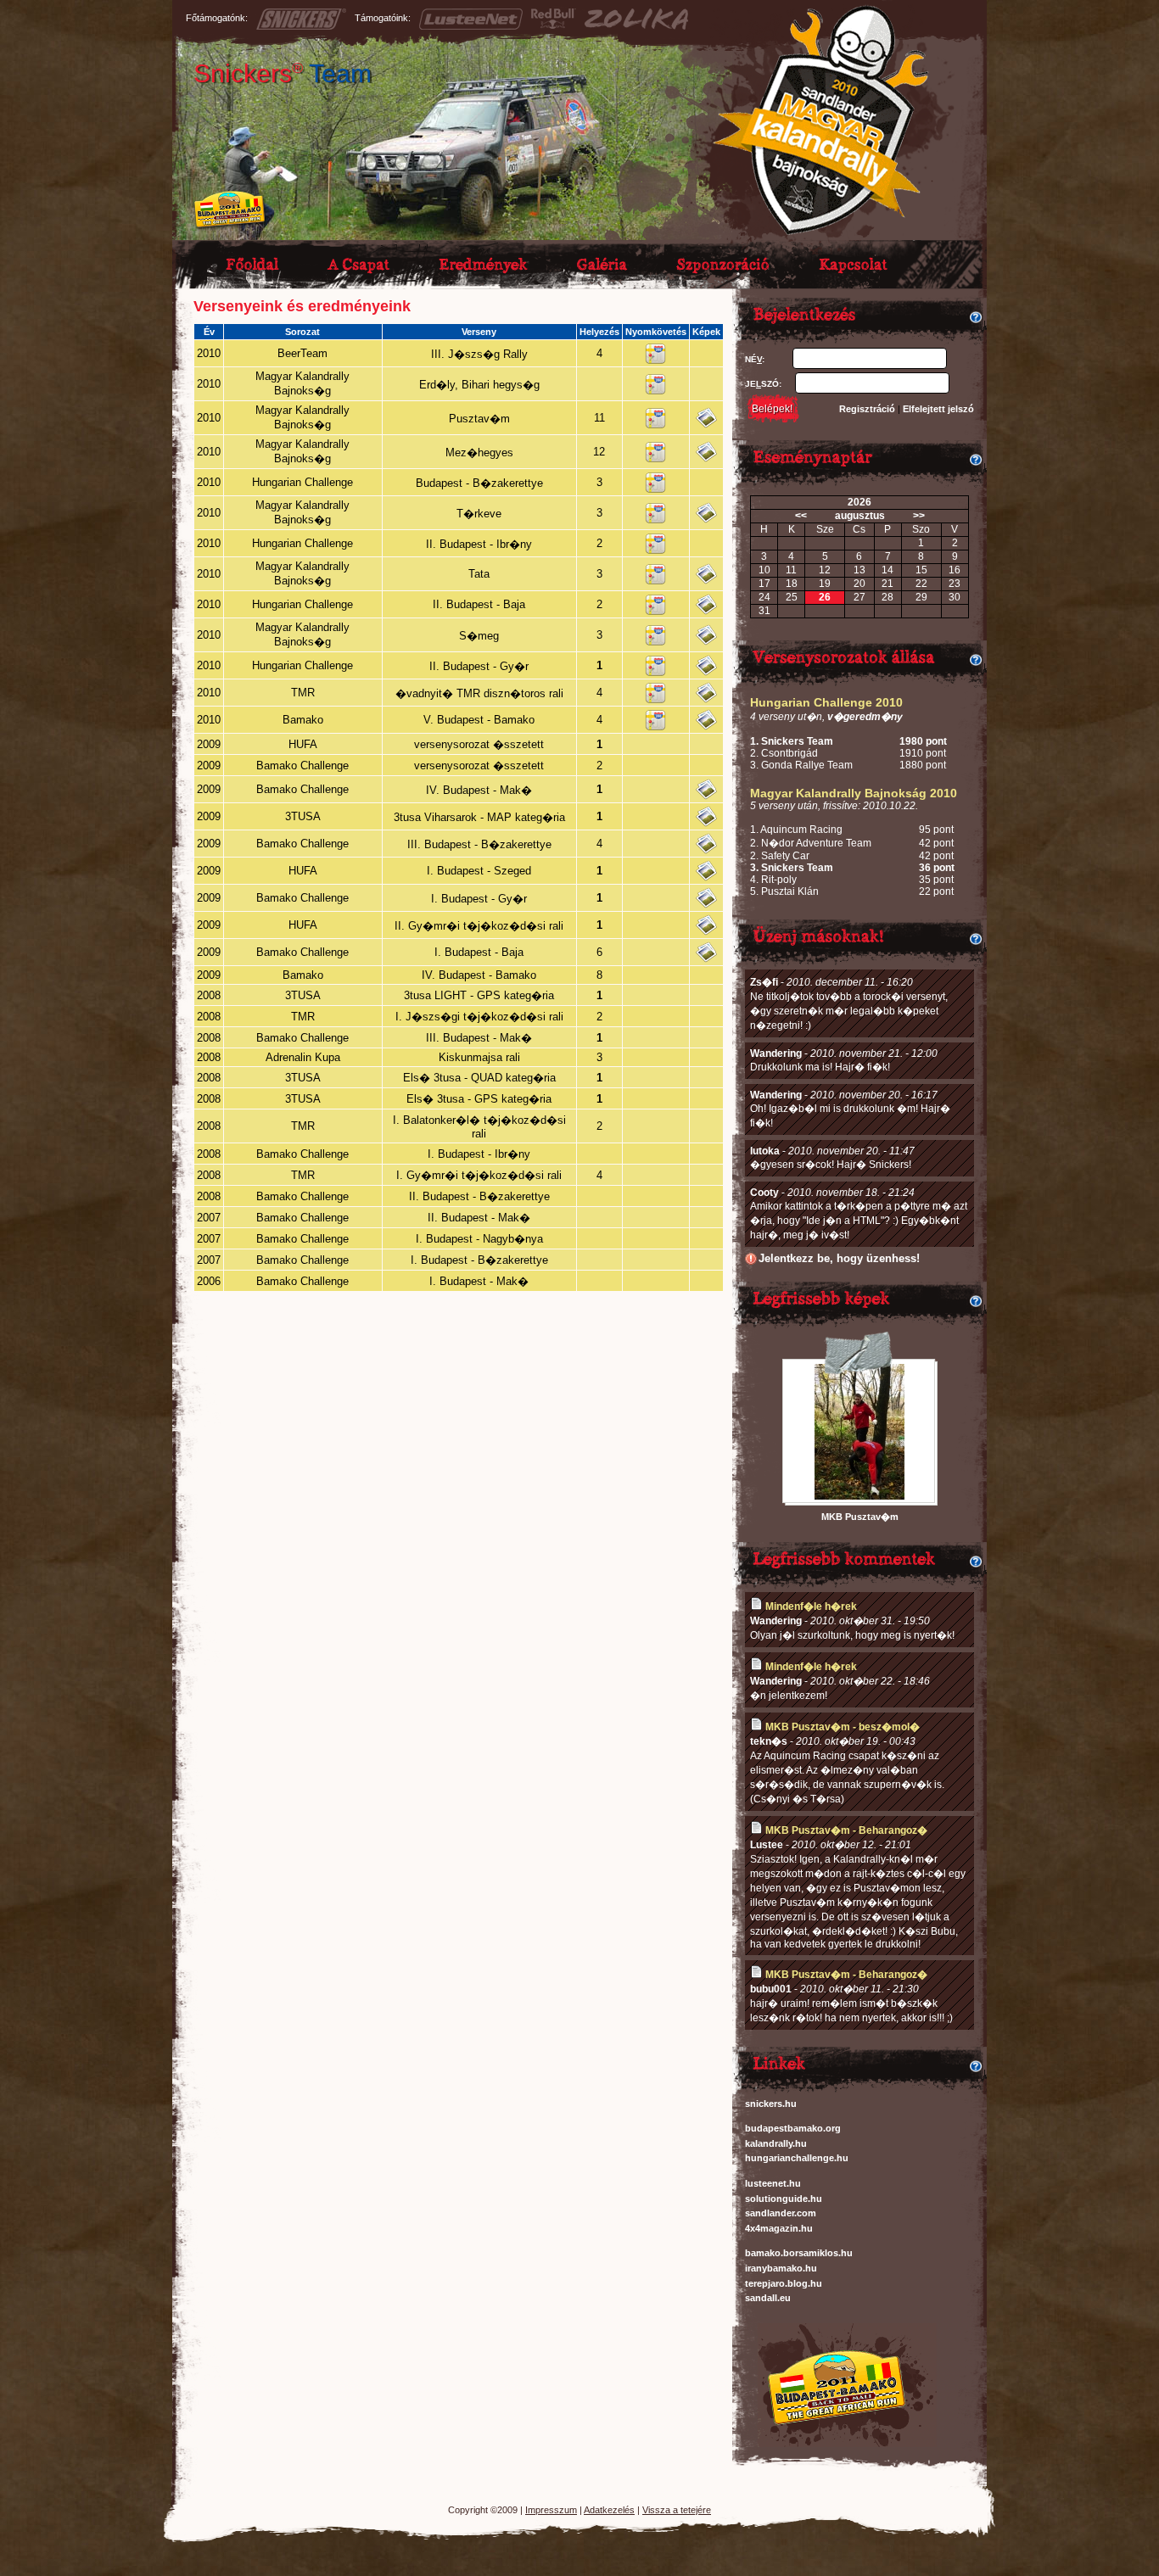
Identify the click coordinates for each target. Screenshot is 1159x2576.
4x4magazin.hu (779, 2228)
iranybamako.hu (781, 2268)
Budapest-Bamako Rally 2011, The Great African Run (230, 210)
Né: (755, 359)
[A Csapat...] (364, 261)
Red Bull (554, 19)
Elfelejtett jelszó (938, 409)
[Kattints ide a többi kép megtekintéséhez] (859, 1496)
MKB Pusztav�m (860, 1517)
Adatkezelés (609, 2510)
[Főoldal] (257, 261)
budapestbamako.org (793, 2128)
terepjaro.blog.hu (784, 2283)
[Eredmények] (488, 261)
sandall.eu (768, 2298)
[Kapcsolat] (858, 261)
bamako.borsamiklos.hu (799, 2253)
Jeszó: (763, 384)
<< (801, 516)
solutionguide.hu (784, 2199)
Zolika (636, 19)
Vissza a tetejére (677, 2510)
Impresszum (551, 2510)
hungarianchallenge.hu (797, 2158)
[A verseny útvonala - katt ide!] (655, 360)
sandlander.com (781, 2213)
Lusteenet (471, 19)
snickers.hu (771, 2104)
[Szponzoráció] (728, 261)
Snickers (283, 73)
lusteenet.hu (773, 2183)
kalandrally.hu (776, 2143)
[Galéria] (607, 261)
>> (919, 516)
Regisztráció (867, 409)
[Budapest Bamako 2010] (834, 2443)
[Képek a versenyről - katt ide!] (706, 425)
